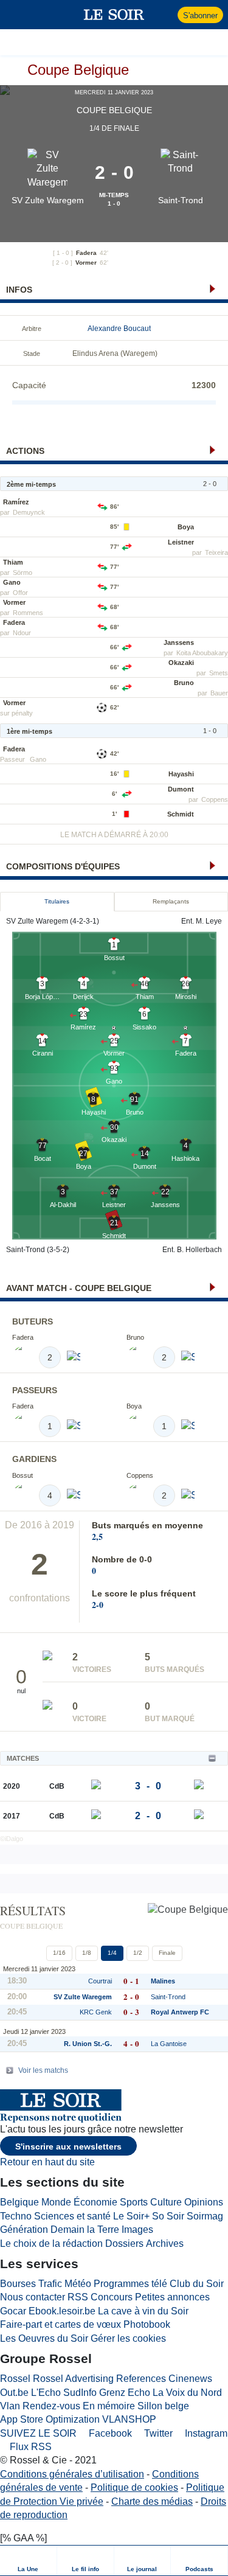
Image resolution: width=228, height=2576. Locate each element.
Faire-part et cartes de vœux (60, 2324)
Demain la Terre (85, 2230)
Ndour (22, 633)
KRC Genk (96, 2012)
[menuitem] (29, 2560)
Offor (20, 593)
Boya (186, 527)
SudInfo (80, 2393)
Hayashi (181, 774)
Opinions (204, 2202)
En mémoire (109, 2406)
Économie (95, 2202)
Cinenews (190, 2379)
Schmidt (181, 814)
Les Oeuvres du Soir (44, 2338)
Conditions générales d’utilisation (72, 2474)
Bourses (18, 2284)
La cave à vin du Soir (143, 2311)
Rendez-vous (51, 2406)
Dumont (181, 789)
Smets (219, 673)
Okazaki (181, 663)
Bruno (184, 683)
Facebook (109, 2433)
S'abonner (200, 16)
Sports (134, 2202)
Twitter (157, 2433)
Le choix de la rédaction (51, 2244)
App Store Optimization (50, 2419)
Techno (16, 2216)
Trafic (50, 2284)
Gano (12, 582)
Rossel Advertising (73, 2379)
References (141, 2379)
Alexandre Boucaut (119, 329)
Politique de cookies (134, 2487)
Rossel (15, 2379)
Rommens (28, 613)
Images (137, 2230)
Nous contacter (33, 2297)
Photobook (147, 2324)
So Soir (168, 2216)
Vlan (10, 2406)
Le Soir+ (131, 2216)
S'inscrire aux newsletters (68, 2146)
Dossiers (124, 2244)
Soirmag (205, 2216)
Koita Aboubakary (202, 653)
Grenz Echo (125, 2393)
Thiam (13, 562)
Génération (24, 2230)
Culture (166, 2202)
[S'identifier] (167, 15)
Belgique (19, 2202)
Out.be (14, 2393)
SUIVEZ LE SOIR (38, 2433)
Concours (112, 2297)
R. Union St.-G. (88, 2044)
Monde (56, 2202)
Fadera (86, 253)
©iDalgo (12, 1839)
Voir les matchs (43, 2070)
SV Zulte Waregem (48, 200)
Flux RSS (29, 2447)
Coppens (215, 799)
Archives (165, 2244)
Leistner (181, 542)
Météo (78, 2284)
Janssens (179, 642)
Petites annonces (172, 2297)
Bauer (219, 693)
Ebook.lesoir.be (62, 2311)
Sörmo (22, 573)
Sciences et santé (72, 2216)
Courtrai (100, 1981)
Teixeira (216, 552)
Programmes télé (130, 2284)
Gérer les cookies (128, 2338)
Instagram (205, 2433)
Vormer (86, 263)
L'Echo (46, 2393)
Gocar (13, 2311)
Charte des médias (152, 2501)
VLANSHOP (129, 2419)
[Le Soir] (114, 15)
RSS (78, 2297)
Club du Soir (197, 2284)
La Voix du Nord (187, 2393)
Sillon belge (163, 2406)
